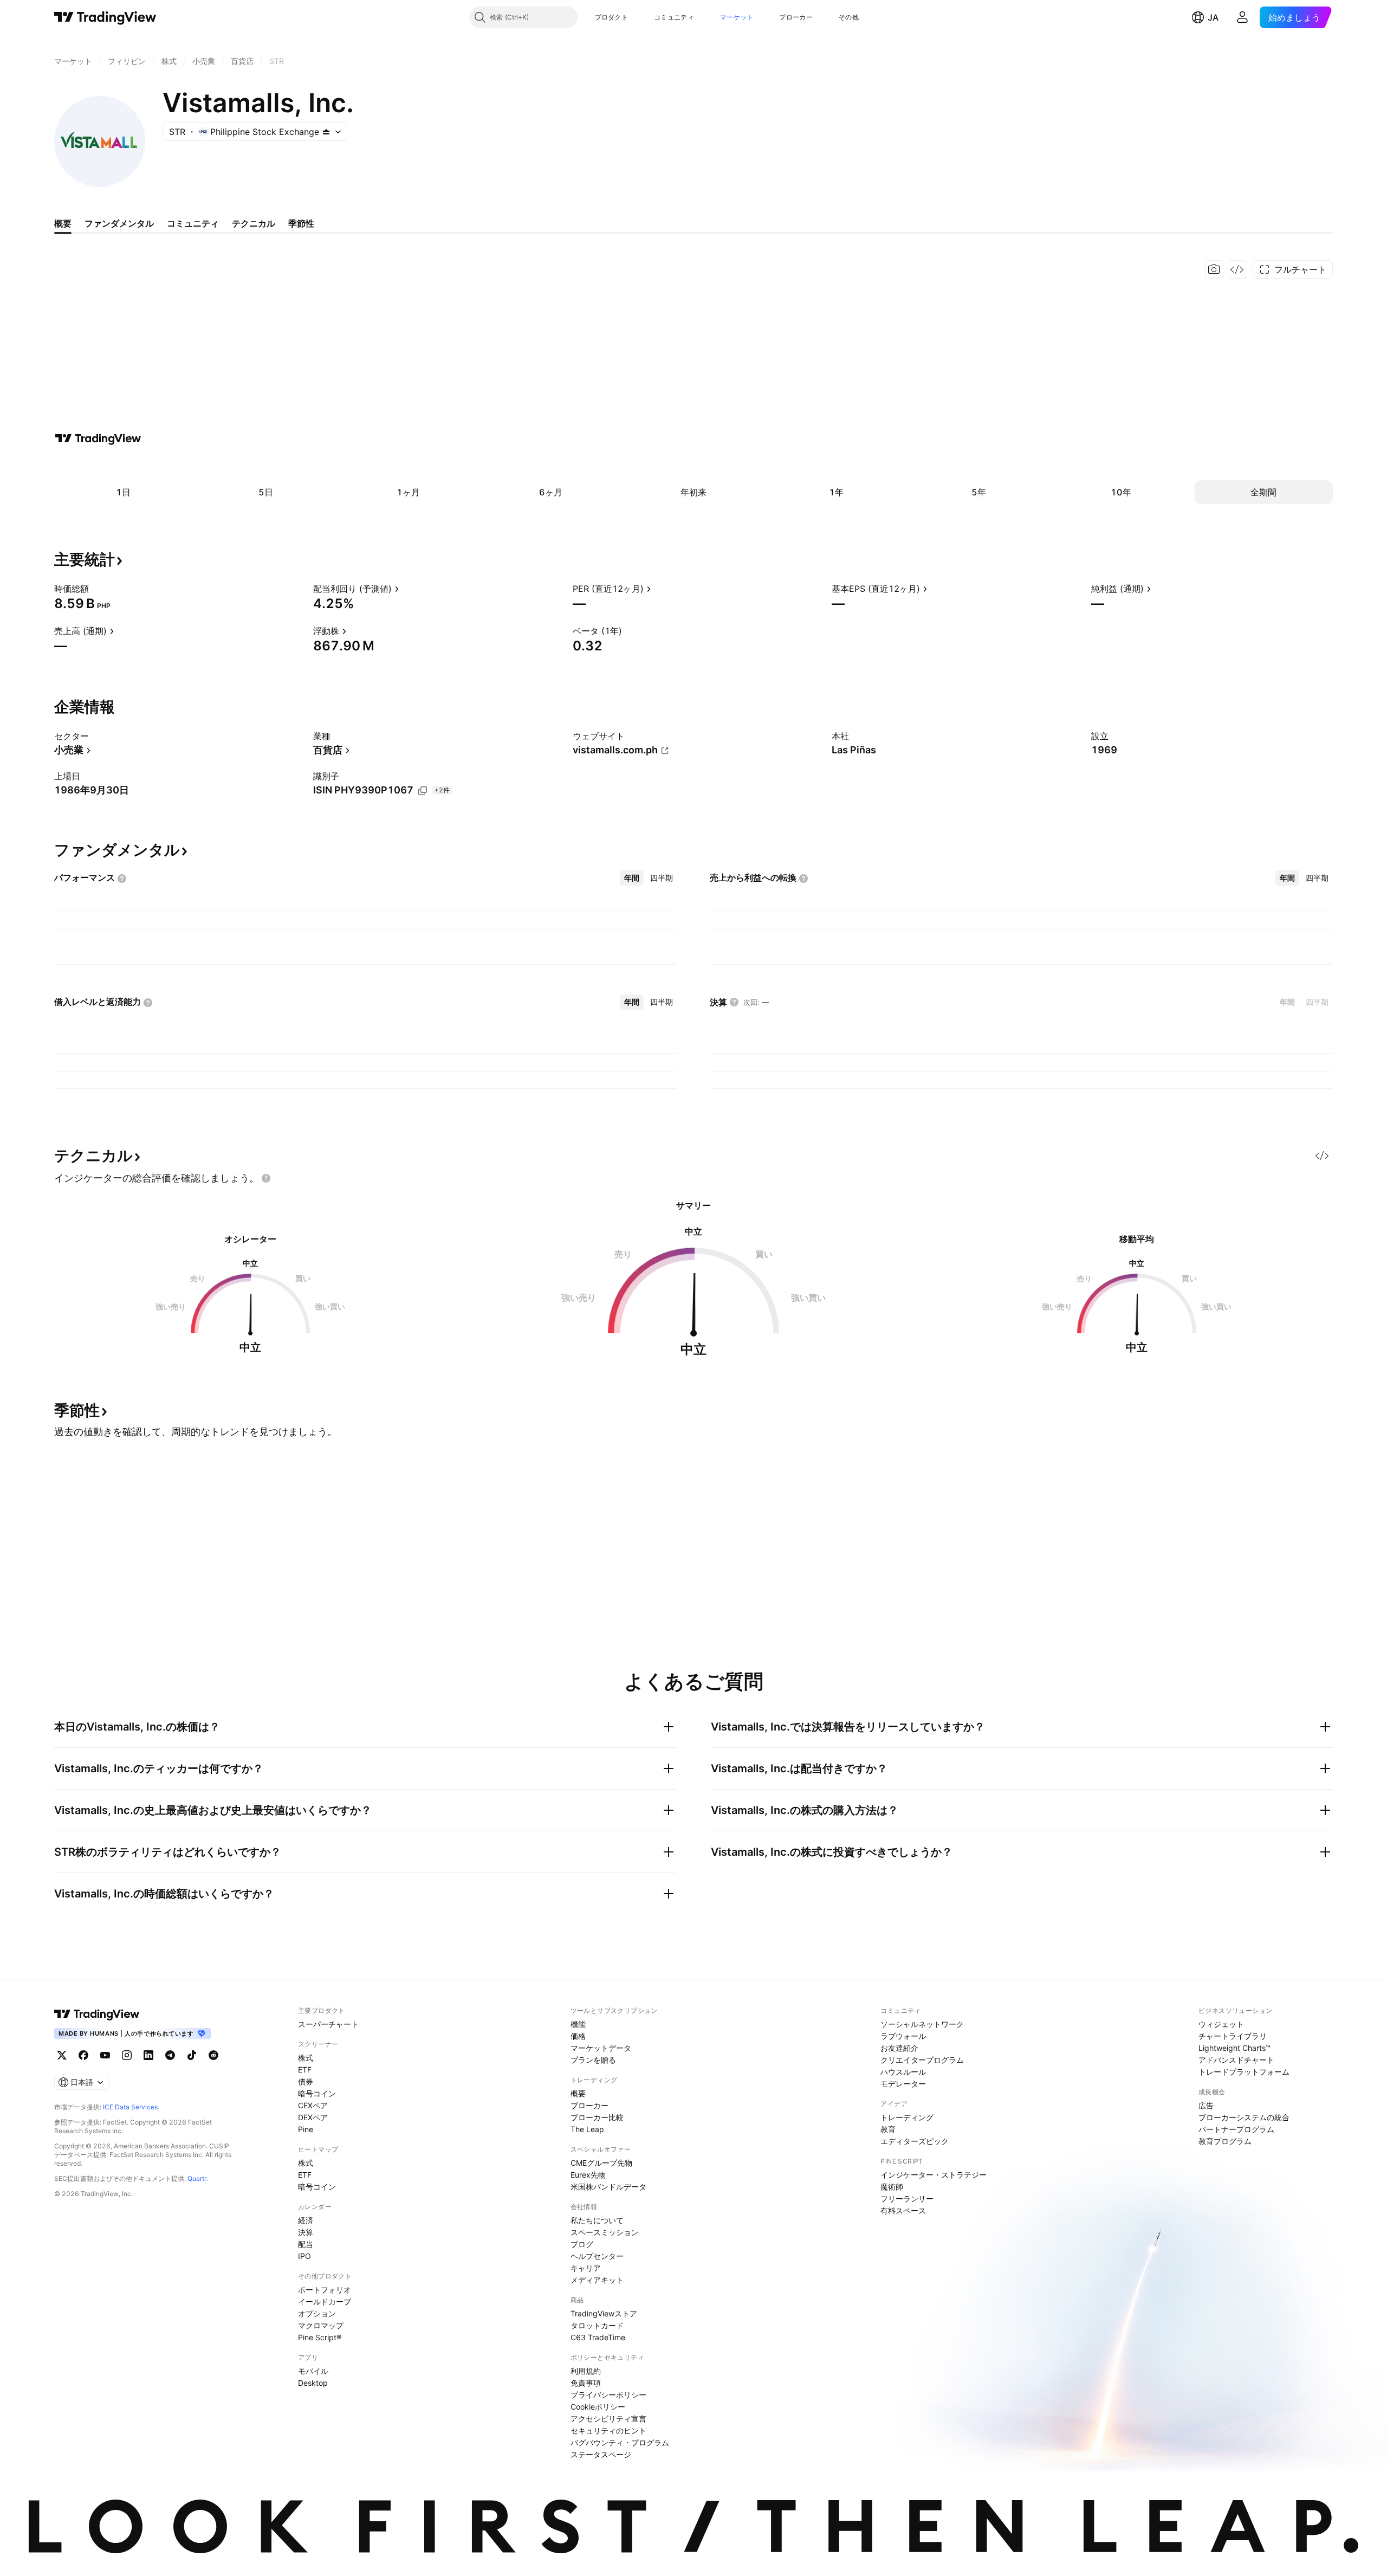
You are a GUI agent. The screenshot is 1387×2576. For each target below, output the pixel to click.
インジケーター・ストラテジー (934, 2175)
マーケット (737, 17)
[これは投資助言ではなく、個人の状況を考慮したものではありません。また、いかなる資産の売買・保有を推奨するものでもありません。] (266, 1178)
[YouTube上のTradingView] (105, 2055)
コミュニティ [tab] (193, 223)
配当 (306, 2244)
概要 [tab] (63, 223)
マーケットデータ (601, 2048)
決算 (306, 2232)
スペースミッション (605, 2232)
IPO (304, 2256)
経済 (306, 2220)
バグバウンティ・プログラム (620, 2442)
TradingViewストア (604, 2313)
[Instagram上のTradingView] (127, 2055)
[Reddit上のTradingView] (213, 2055)
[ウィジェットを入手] (1237, 269)
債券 (306, 2081)
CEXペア (313, 2105)
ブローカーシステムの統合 (1244, 2117)
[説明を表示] (96, 589)
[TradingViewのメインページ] (105, 17)
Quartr (197, 2178)
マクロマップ (321, 2325)
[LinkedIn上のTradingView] (148, 2055)
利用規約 (586, 2371)
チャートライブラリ (1233, 2036)
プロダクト (612, 17)
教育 (888, 2129)
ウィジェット (1221, 2024)
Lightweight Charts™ (1234, 2048)
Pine (306, 2129)
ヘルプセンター (597, 2256)
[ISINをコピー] (423, 791)
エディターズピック (915, 2141)
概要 (578, 2093)
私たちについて (597, 2220)
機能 (578, 2024)
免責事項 (586, 2383)
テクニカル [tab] (254, 223)
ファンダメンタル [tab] (119, 223)
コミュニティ (674, 17)
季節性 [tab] (301, 223)
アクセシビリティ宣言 (608, 2419)
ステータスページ (601, 2454)
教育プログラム (1225, 2141)
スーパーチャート (328, 2024)
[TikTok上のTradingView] (192, 2055)
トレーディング (907, 2117)
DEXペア (313, 2117)
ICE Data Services (130, 2107)
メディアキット (597, 2280)
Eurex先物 (588, 2175)
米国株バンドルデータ (608, 2187)
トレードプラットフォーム (1244, 2072)
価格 (578, 2036)
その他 (849, 17)
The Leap (587, 2129)
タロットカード (597, 2325)
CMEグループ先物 (601, 2163)
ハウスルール (903, 2072)
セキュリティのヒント (608, 2430)
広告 (1206, 2105)
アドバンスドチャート (1236, 2060)
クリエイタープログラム (922, 2060)
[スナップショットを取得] (1214, 269)
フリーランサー (907, 2199)
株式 (306, 2058)
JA (1213, 17)
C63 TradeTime (598, 2337)
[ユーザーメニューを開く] (1242, 17)
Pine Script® (320, 2337)
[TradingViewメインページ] (97, 2014)
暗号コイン (317, 2093)
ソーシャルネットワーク (922, 2024)
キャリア (586, 2268)
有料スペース (903, 2210)
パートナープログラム (1236, 2129)
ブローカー (796, 17)
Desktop (313, 2383)
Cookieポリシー (598, 2407)
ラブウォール (903, 2036)
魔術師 (892, 2187)
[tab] (632, 878)
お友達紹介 (899, 2048)
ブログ (582, 2244)
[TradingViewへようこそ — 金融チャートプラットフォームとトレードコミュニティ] (98, 438)
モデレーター (903, 2084)
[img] (326, 132)
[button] (636, 17)
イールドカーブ (325, 2301)
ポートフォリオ (325, 2290)
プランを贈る (593, 2060)
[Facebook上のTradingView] (83, 2055)
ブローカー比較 (597, 2117)
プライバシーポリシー (608, 2395)
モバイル (313, 2371)
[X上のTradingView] (62, 2055)
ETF (305, 2070)
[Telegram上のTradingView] (170, 2055)
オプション (317, 2313)
